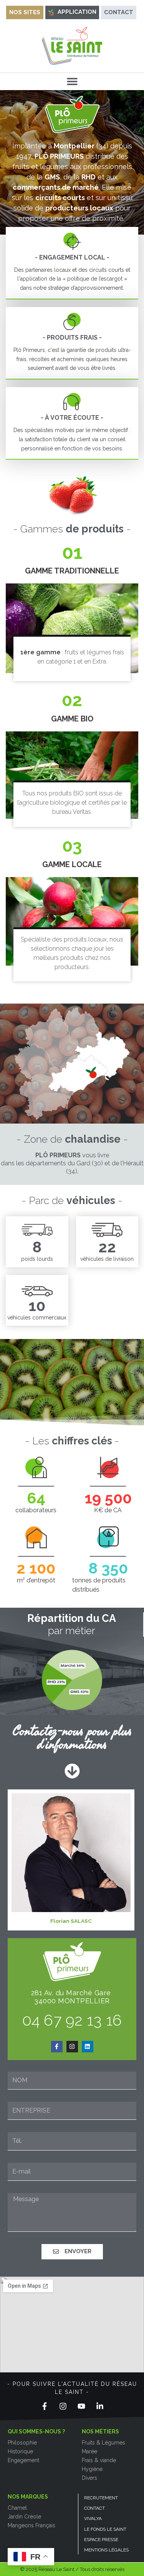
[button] (72, 81)
